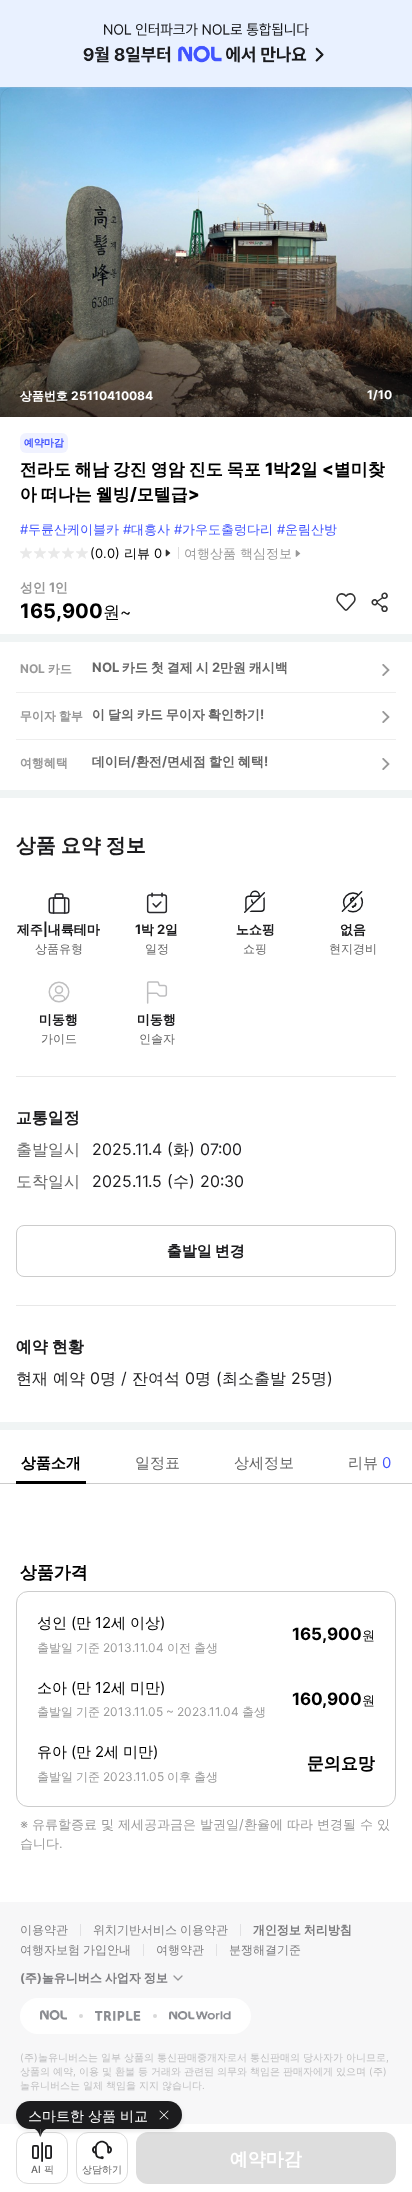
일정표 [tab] (157, 1462)
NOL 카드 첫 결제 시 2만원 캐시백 (190, 667)
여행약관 (180, 1949)
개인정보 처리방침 (302, 1929)
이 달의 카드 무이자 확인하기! (178, 714)
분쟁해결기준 (265, 1949)
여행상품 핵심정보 (238, 553)
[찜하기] (346, 602)
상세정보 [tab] (264, 1462)
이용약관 (44, 1929)
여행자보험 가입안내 (75, 1949)
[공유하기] (380, 602)
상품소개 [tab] (51, 1462)
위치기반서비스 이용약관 (160, 1929)
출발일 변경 (206, 1250)
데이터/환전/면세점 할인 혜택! (180, 761)
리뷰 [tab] (369, 1462)
